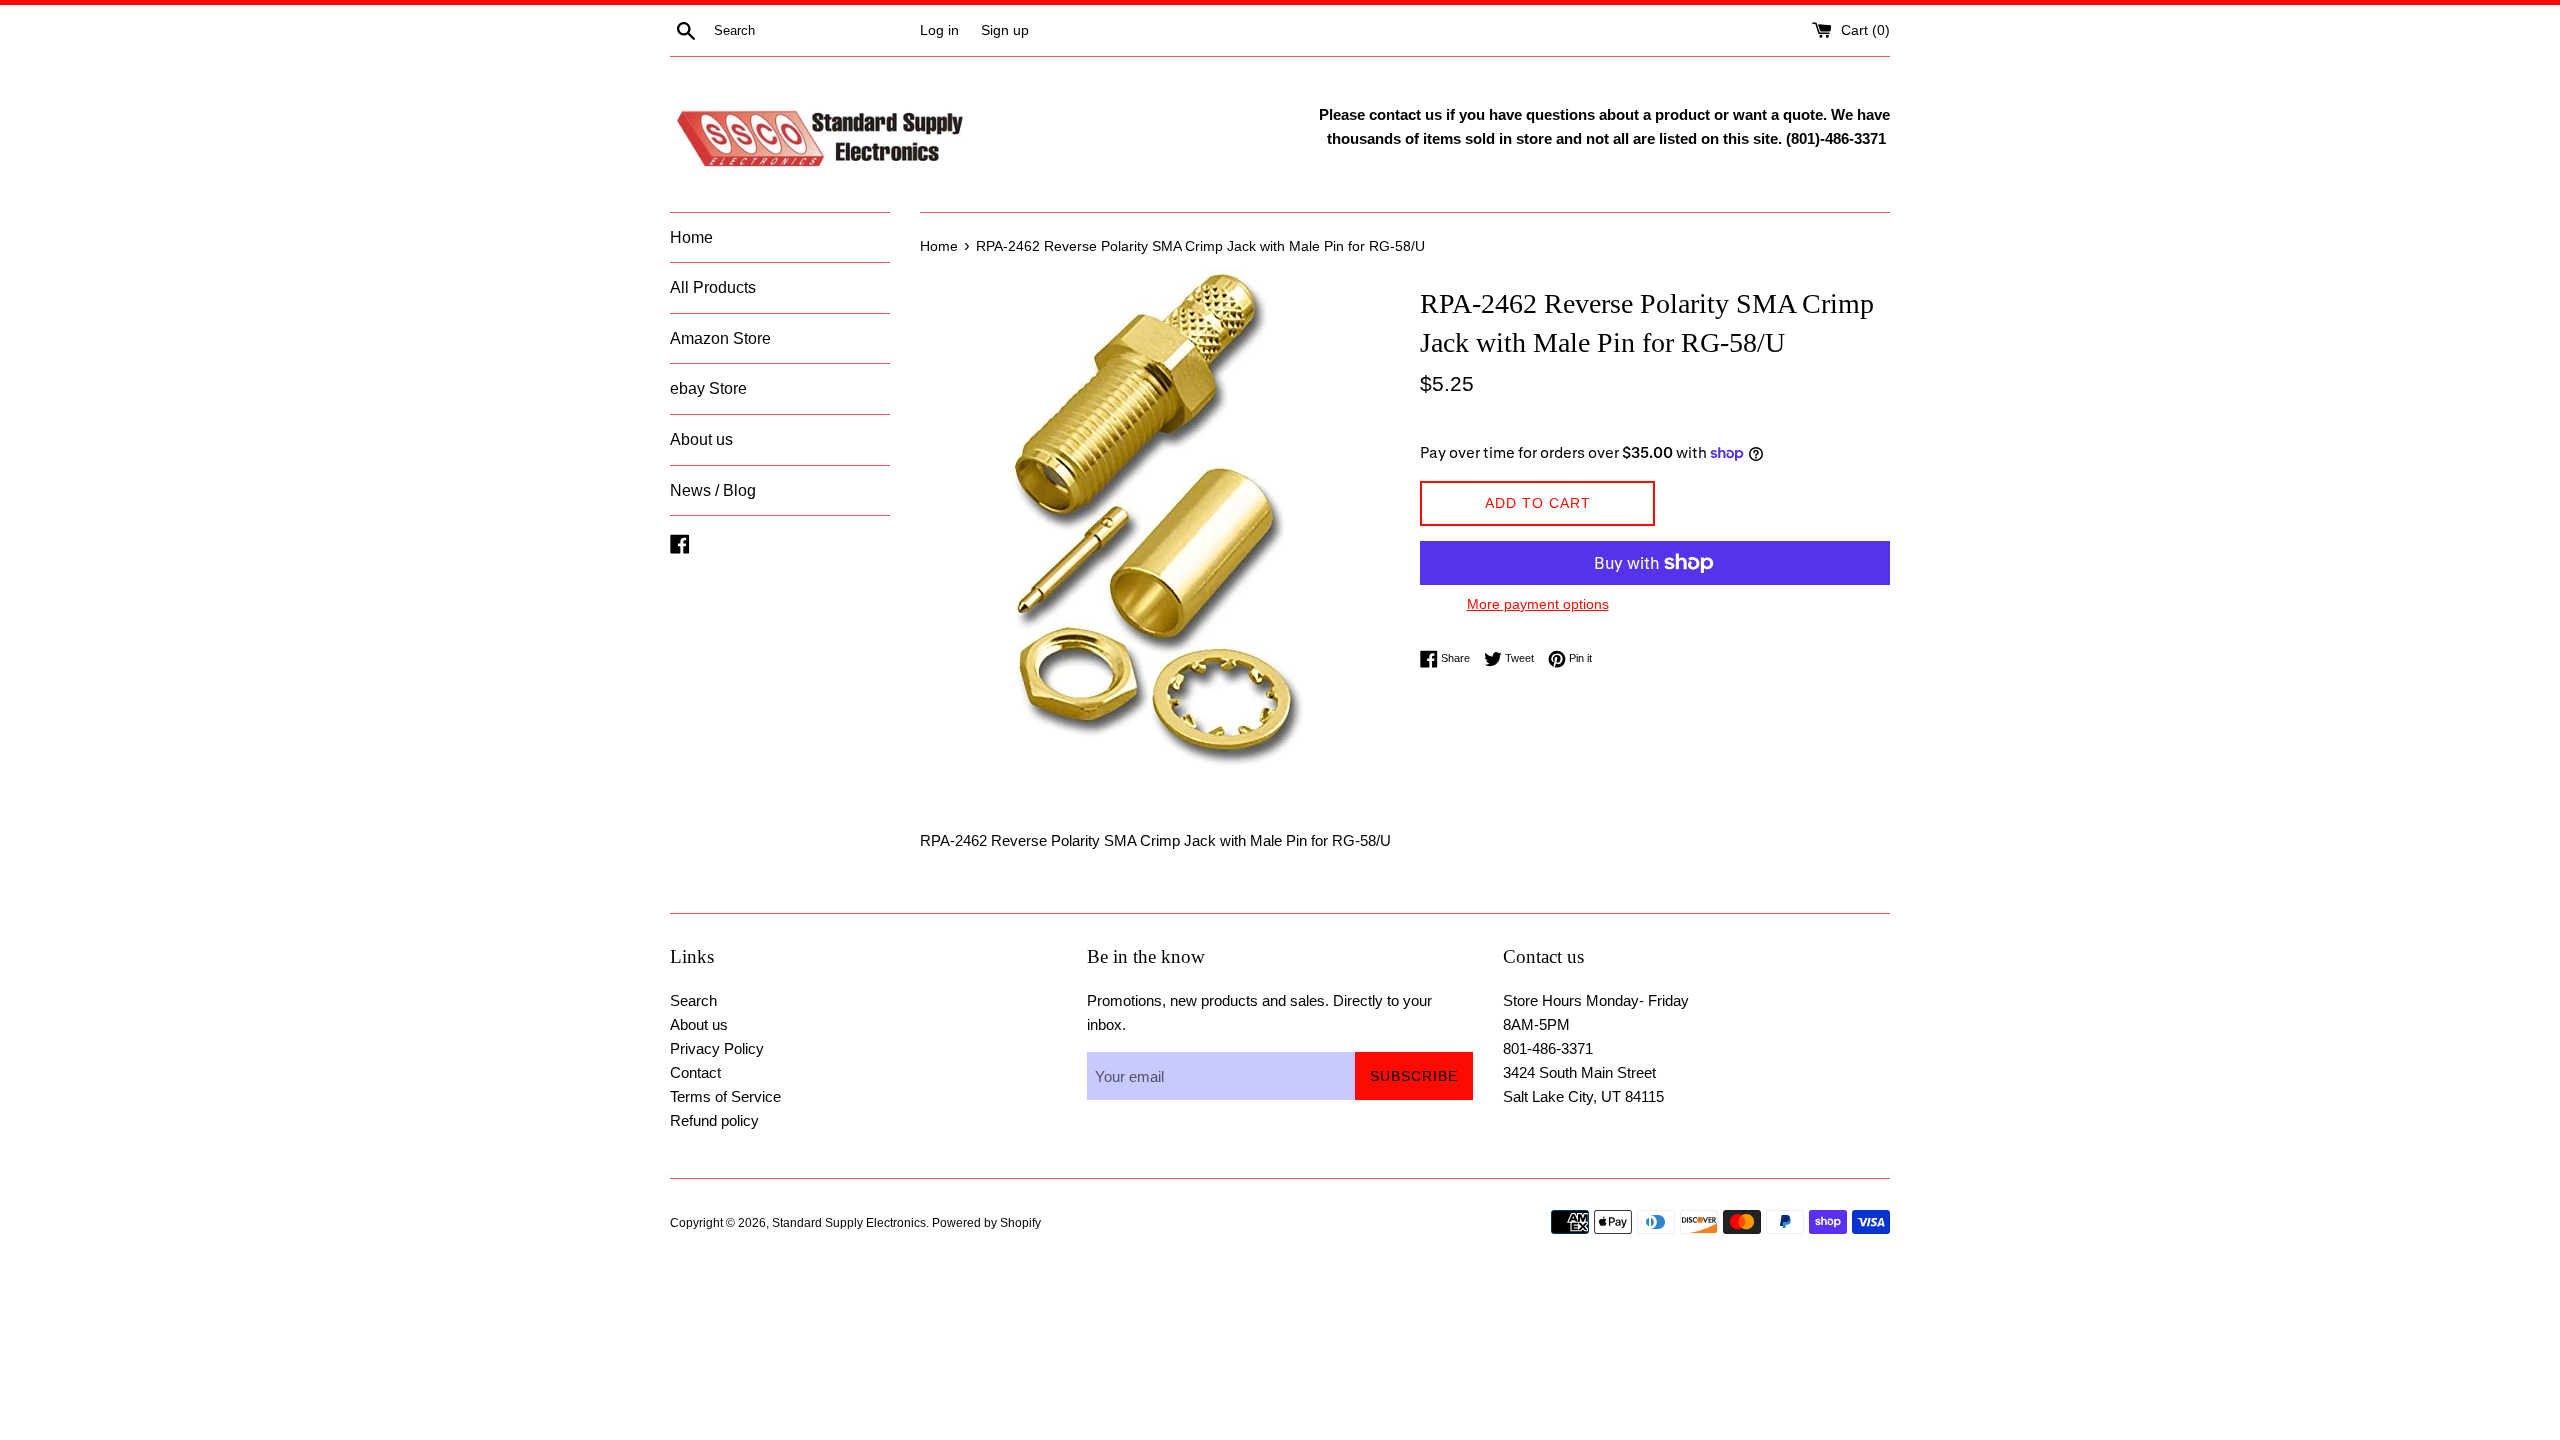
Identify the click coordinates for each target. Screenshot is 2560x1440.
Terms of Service (725, 1096)
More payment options (1538, 604)
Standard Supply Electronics (849, 1223)
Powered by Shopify (986, 1223)
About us (701, 439)
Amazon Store (720, 338)
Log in (939, 30)
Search (693, 1000)
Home (691, 237)
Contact (695, 1072)
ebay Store (708, 388)
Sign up (1005, 30)
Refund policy (714, 1120)
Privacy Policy (717, 1048)
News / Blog (713, 490)
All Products (713, 287)
